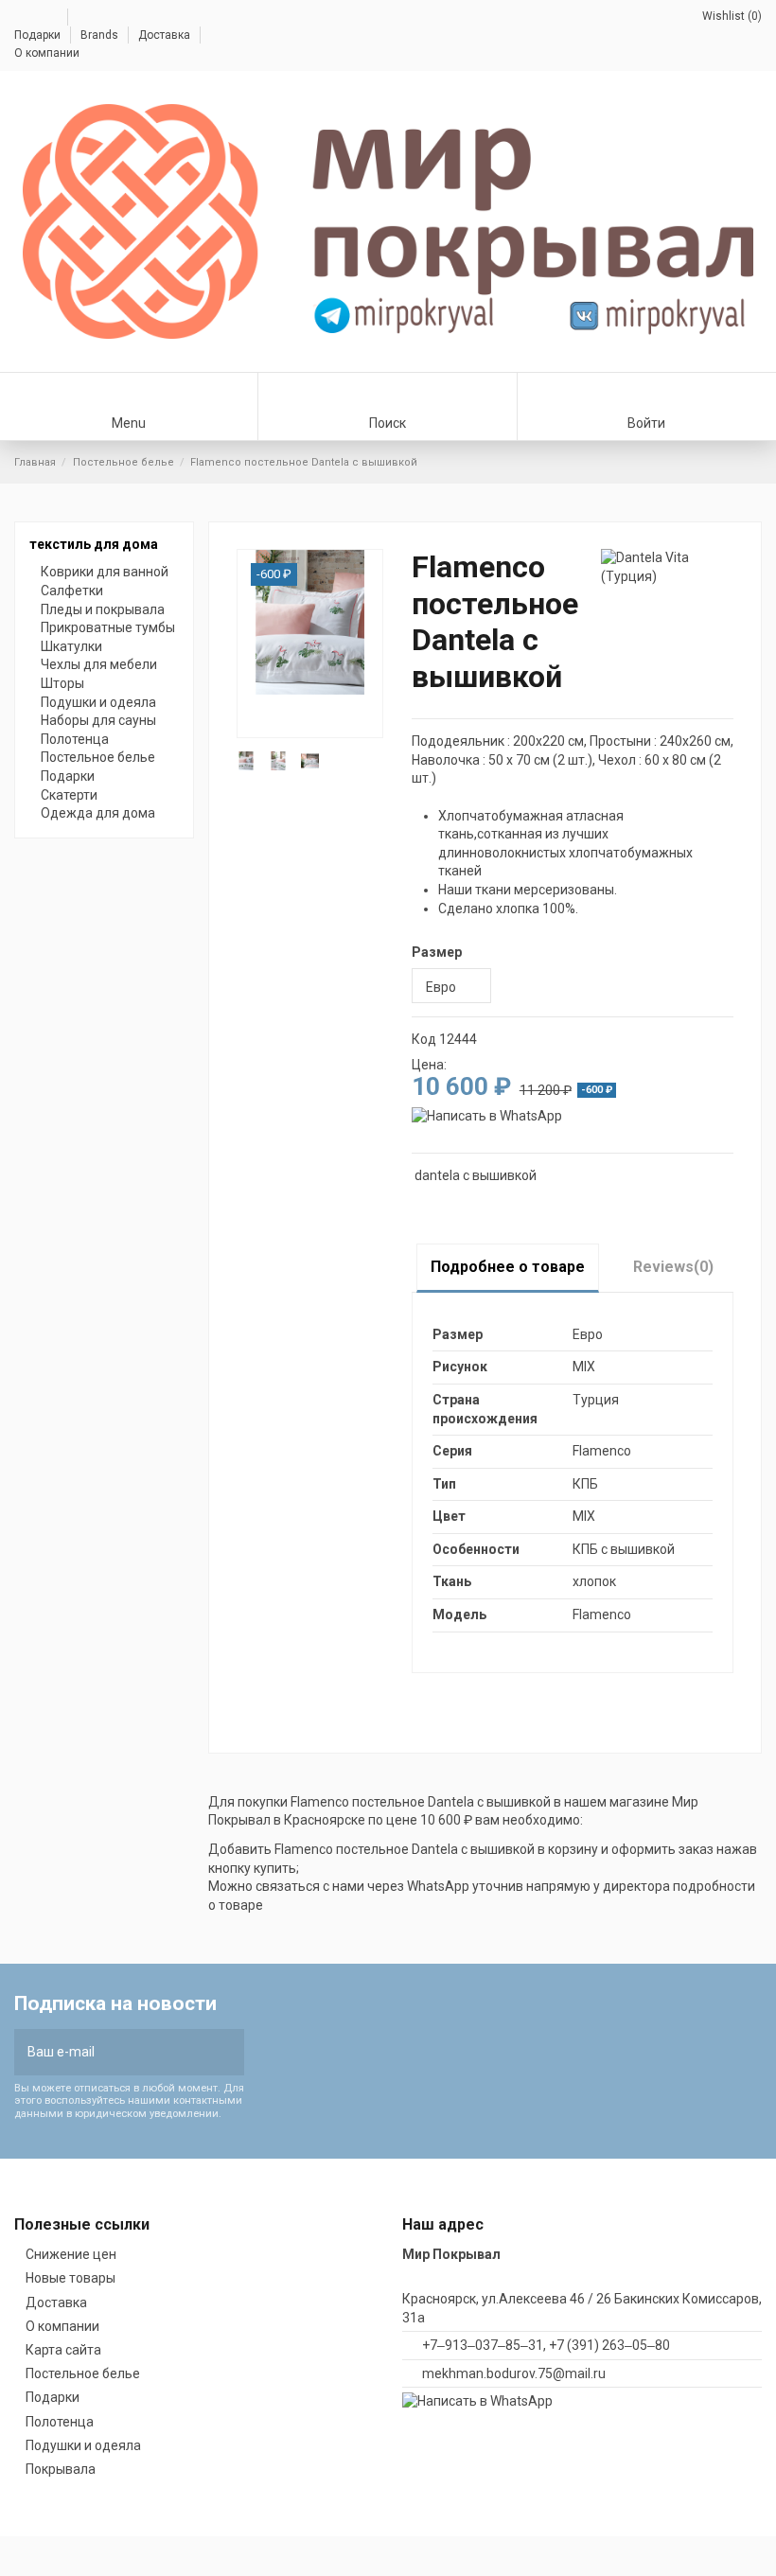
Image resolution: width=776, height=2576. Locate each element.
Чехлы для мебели (99, 664)
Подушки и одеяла (98, 702)
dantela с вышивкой (476, 1175)
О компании (47, 53)
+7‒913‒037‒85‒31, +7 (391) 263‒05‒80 (546, 2345)
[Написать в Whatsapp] (487, 1116)
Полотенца (75, 739)
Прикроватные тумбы (108, 627)
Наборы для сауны (98, 720)
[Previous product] (737, 462)
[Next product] (754, 462)
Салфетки (72, 591)
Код (424, 1039)
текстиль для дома (94, 544)
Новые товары (71, 2278)
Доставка (166, 35)
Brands (101, 35)
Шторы (62, 683)
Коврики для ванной (105, 572)
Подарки (39, 35)
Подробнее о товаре (508, 1267)
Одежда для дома (98, 813)
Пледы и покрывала (103, 609)
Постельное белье (98, 757)
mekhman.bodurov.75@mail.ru (514, 2373)
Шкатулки (71, 646)
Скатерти (69, 795)
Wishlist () (731, 16)
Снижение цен (71, 2254)
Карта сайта (63, 2350)
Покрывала (61, 2469)
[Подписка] (226, 2052)
